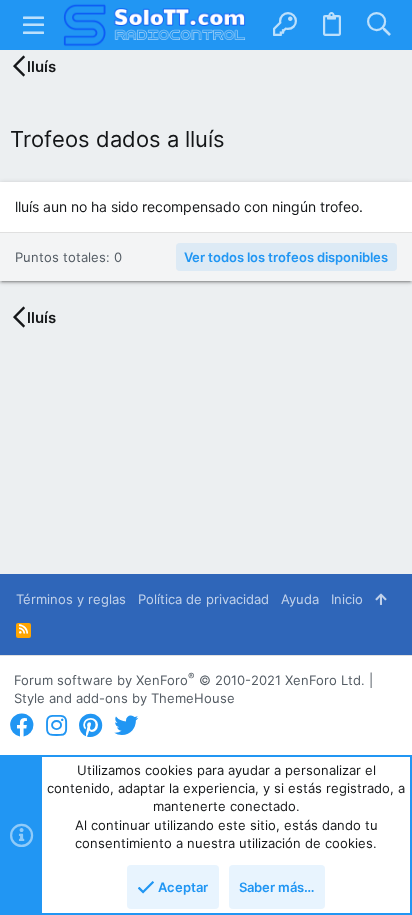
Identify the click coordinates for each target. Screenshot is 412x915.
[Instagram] (56, 725)
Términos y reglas (71, 599)
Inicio (347, 599)
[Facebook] (22, 725)
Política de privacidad (203, 599)
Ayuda (300, 599)
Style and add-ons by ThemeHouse (124, 698)
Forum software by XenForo (189, 680)
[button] (34, 25)
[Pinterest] (90, 725)
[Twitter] (126, 725)
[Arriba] (380, 599)
